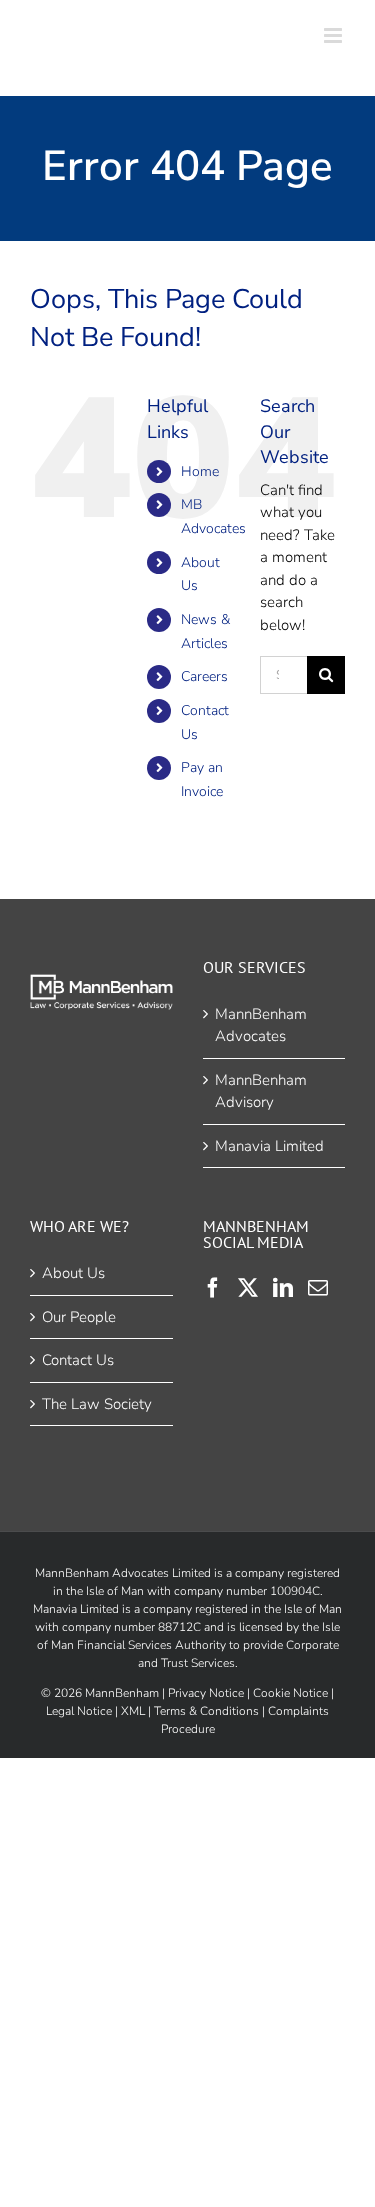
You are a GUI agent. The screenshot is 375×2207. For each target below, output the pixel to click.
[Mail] (318, 1288)
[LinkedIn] (283, 1288)
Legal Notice (79, 1711)
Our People (79, 1317)
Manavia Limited (269, 1146)
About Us (73, 1273)
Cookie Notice (290, 1693)
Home (200, 471)
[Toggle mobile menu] (334, 35)
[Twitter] (248, 1288)
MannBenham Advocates (261, 1025)
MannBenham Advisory (261, 1091)
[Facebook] (213, 1288)
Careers (204, 676)
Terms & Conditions (206, 1711)
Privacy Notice (206, 1693)
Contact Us (78, 1360)
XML (133, 1711)
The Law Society (97, 1404)
